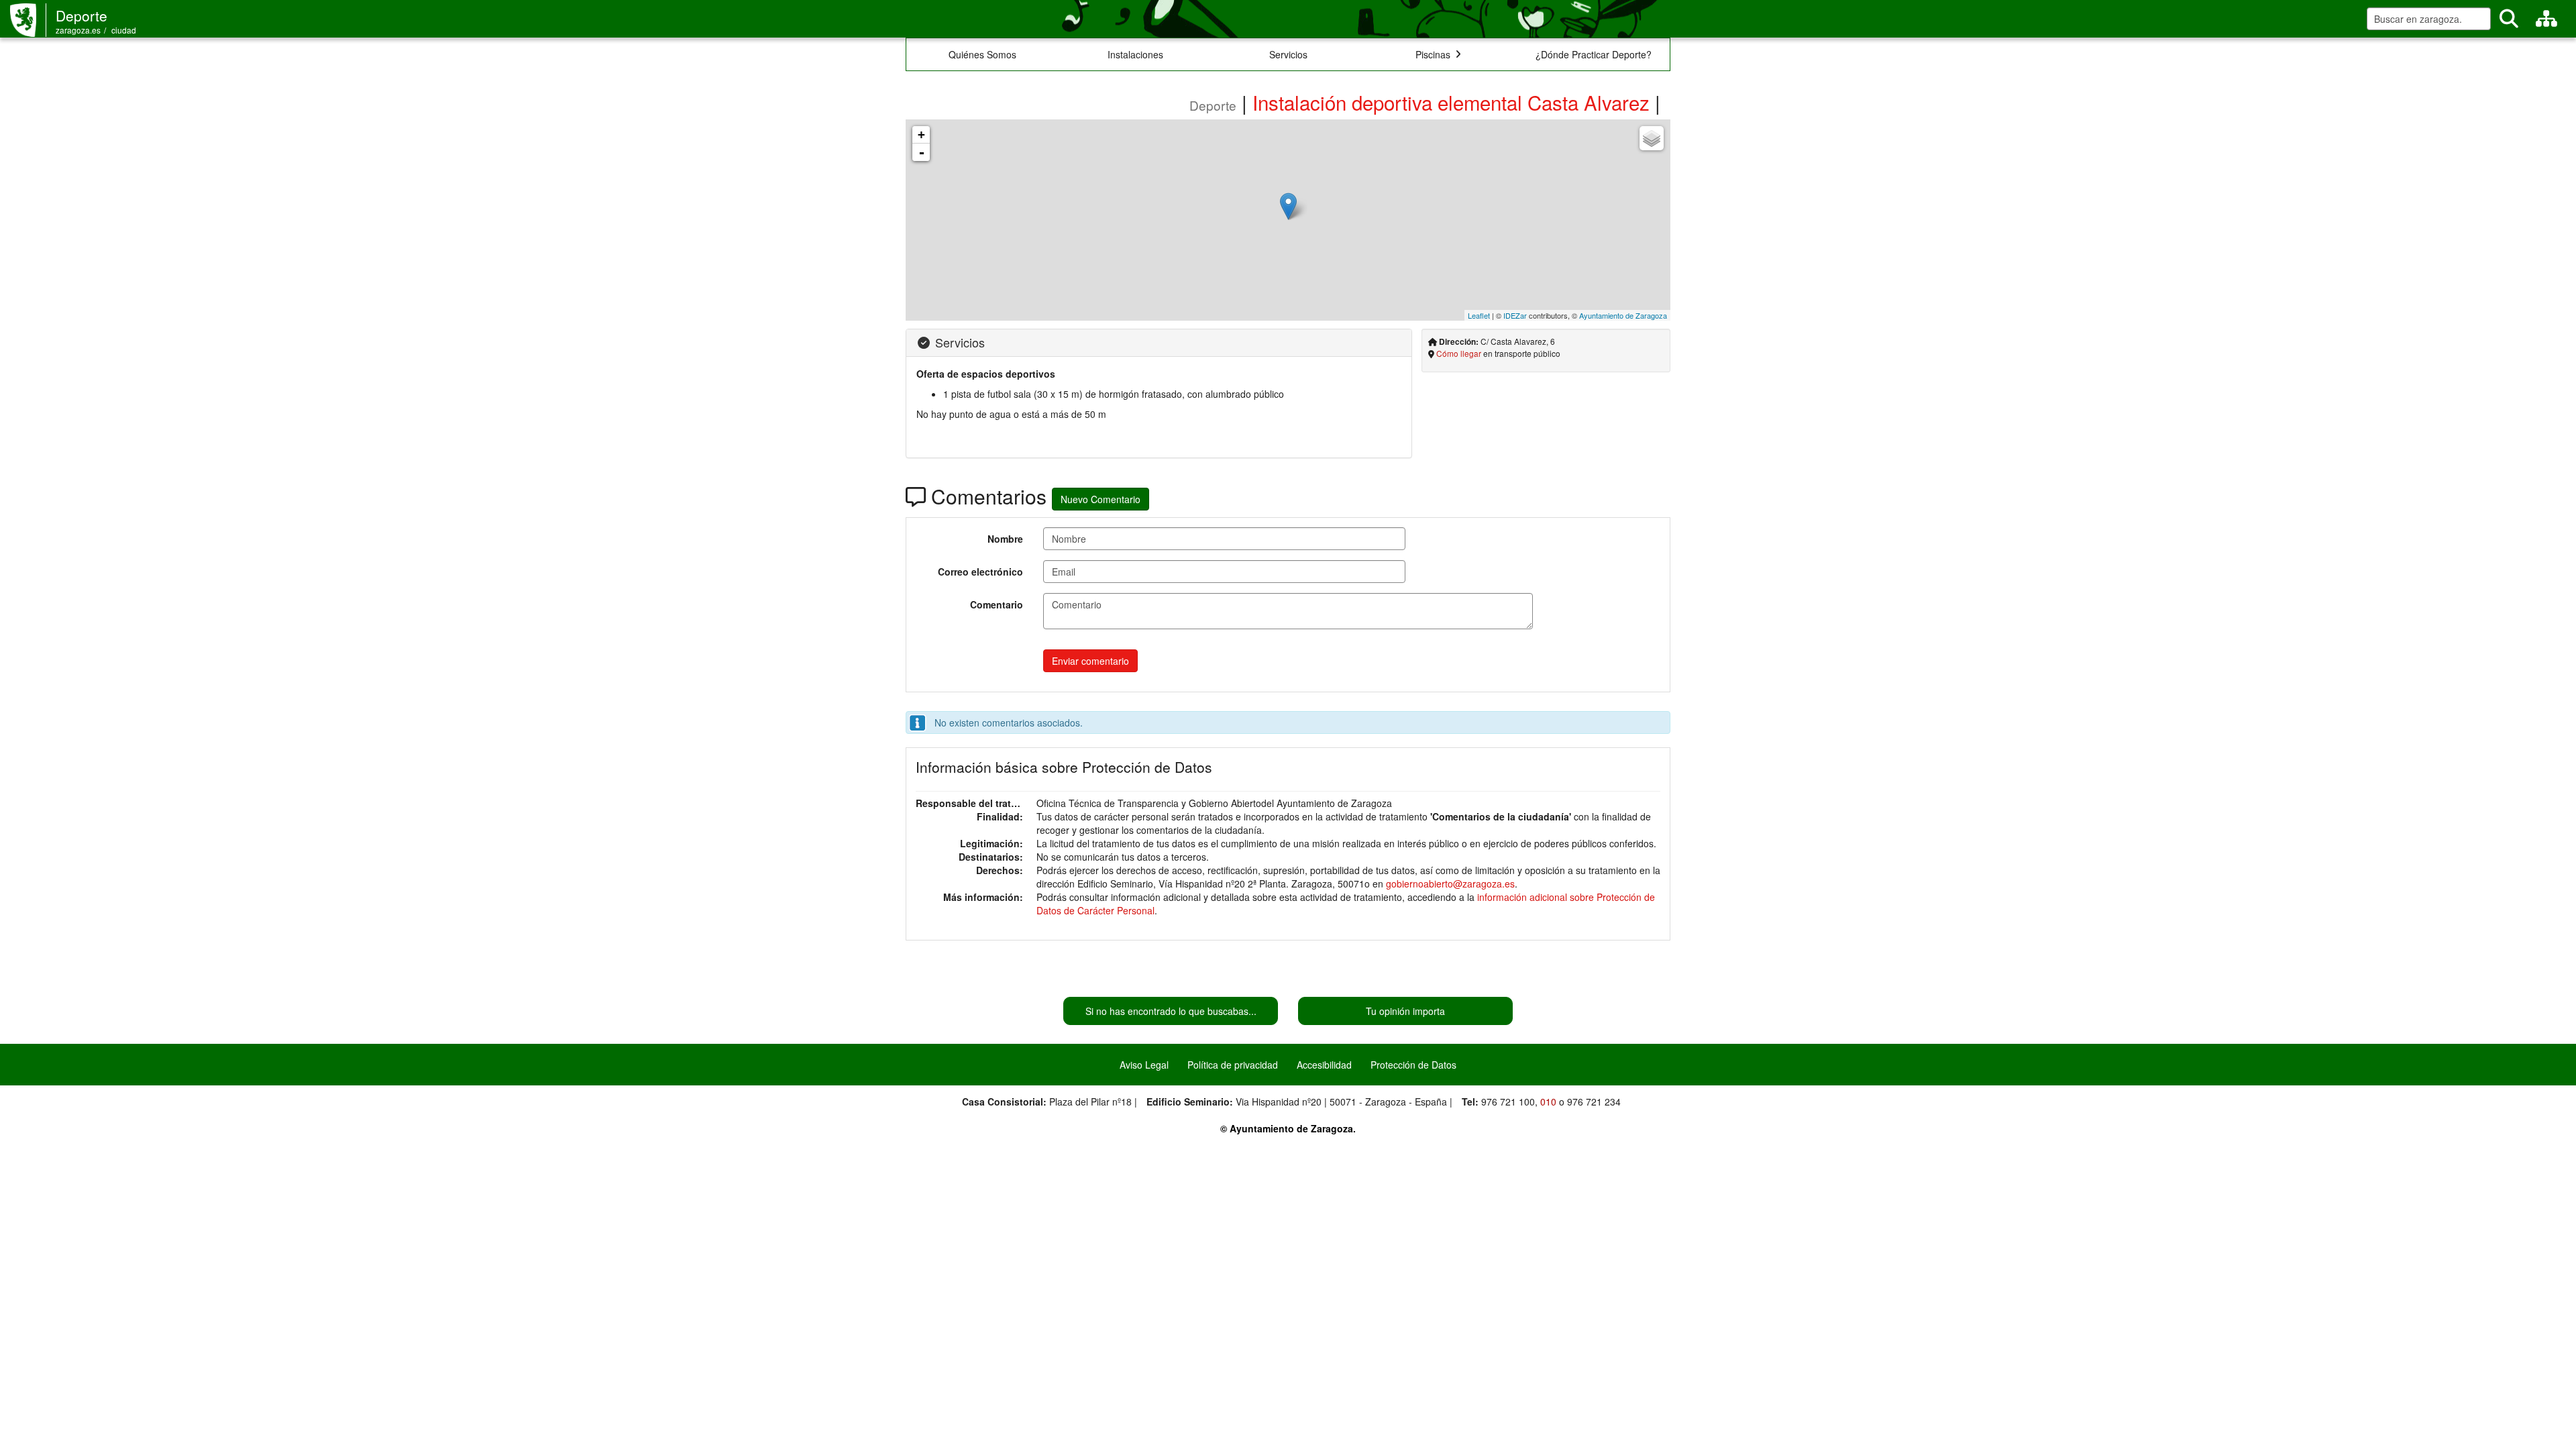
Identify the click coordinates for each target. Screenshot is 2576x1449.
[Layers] (1652, 138)
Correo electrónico (980, 572)
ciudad (124, 30)
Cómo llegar (1459, 353)
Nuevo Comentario (1101, 499)
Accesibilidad (1324, 1065)
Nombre (1005, 539)
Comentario (997, 604)
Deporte (82, 15)
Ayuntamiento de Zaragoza (1623, 315)
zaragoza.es (78, 30)
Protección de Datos (1413, 1065)
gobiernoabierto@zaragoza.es (1450, 883)
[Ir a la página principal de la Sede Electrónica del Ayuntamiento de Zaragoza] (28, 20)
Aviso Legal (1144, 1065)
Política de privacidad (1233, 1065)
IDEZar (1515, 315)
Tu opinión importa (1405, 1011)
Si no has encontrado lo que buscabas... (1171, 1011)
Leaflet (1479, 315)
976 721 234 (1594, 1102)
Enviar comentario (1090, 661)
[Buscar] (2509, 19)
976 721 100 (1508, 1102)
